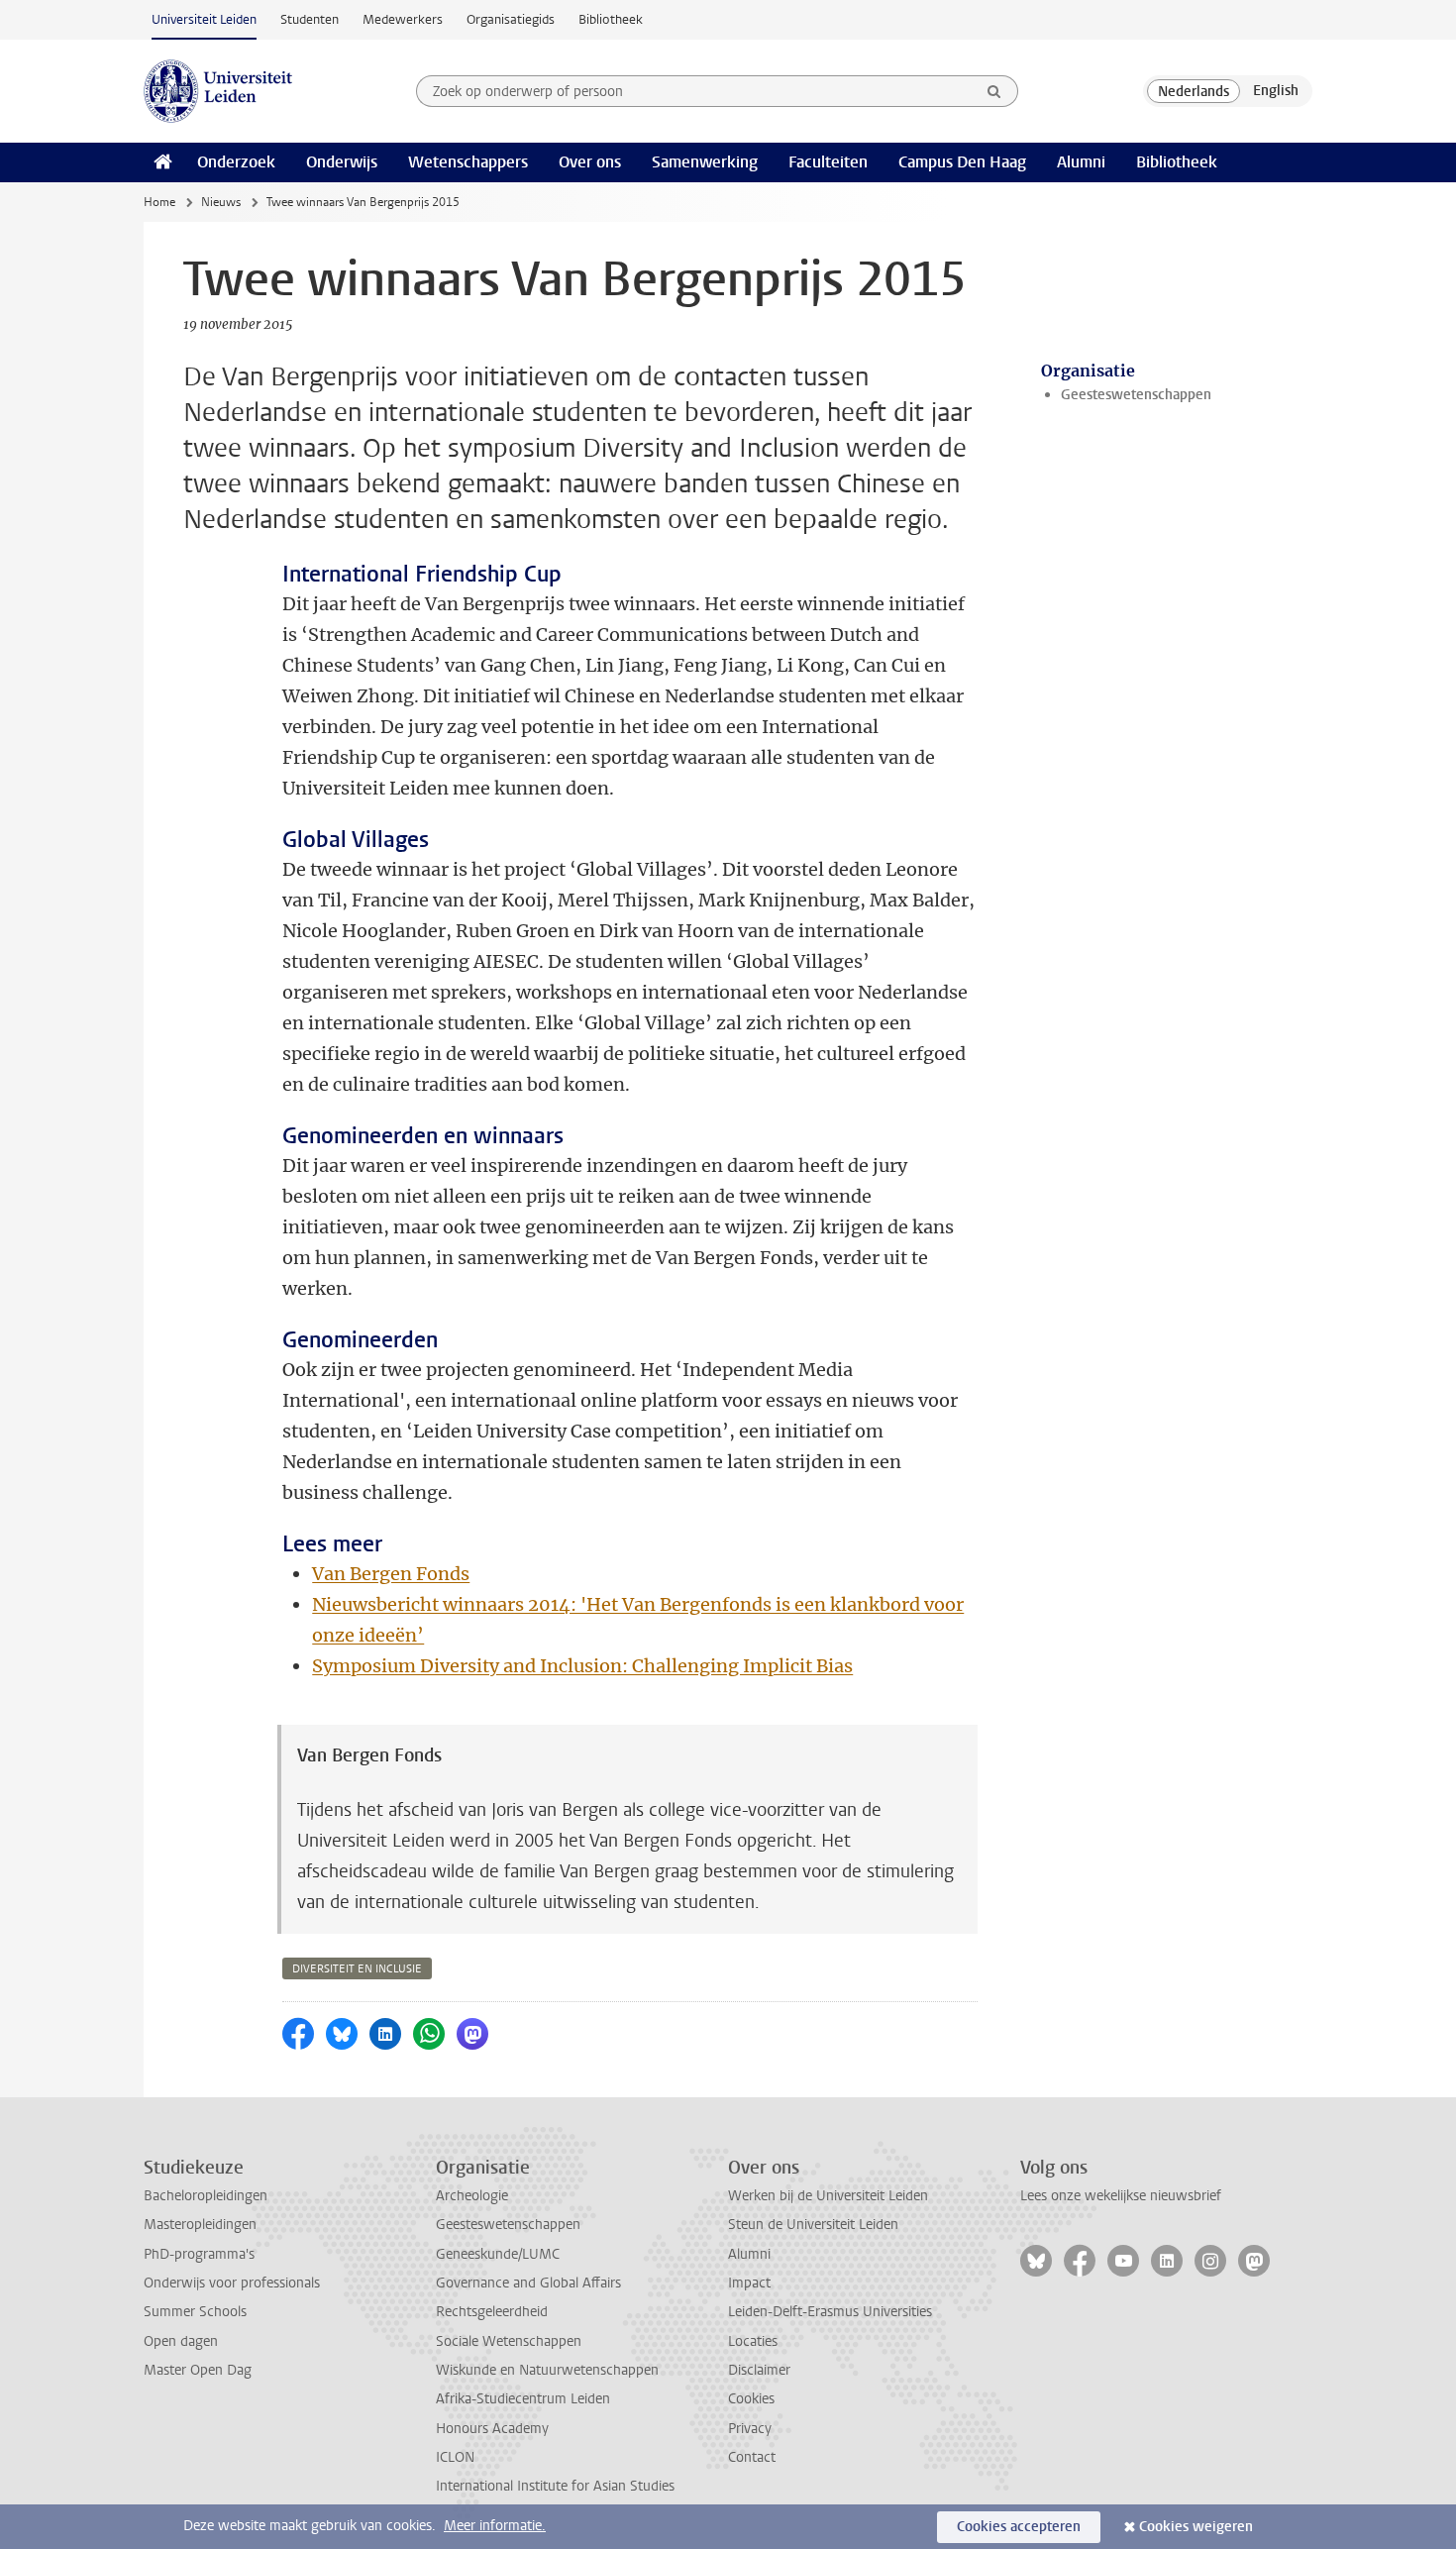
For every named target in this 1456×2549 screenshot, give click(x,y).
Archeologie (472, 2196)
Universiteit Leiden (204, 19)
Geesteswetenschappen (1136, 395)
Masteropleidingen (200, 2225)
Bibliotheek (611, 19)
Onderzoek (236, 162)
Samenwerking (705, 162)
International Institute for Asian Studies (555, 2486)
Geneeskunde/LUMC (498, 2254)
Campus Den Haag (962, 162)
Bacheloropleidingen (206, 2196)
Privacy (750, 2429)
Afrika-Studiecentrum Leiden (523, 2399)
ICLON (455, 2457)
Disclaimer (759, 2370)
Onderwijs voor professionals (232, 2283)
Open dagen (181, 2341)
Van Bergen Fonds (391, 1574)
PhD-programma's (199, 2254)
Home (159, 202)
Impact (749, 2283)
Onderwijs (342, 162)
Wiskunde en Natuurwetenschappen (547, 2370)
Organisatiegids (511, 19)
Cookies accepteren (1019, 2527)
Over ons (590, 162)
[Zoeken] (994, 91)
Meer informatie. (495, 2526)
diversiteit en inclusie (357, 1969)
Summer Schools (195, 2312)
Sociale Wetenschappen (509, 2341)
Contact (752, 2457)
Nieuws (221, 202)
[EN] (1276, 91)
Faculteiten (828, 162)
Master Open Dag (198, 2370)
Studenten (310, 19)
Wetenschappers (468, 162)
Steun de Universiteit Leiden (813, 2225)
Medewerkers (403, 19)
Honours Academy (492, 2429)
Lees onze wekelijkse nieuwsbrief (1121, 2196)
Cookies (751, 2399)
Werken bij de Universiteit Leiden (828, 2196)
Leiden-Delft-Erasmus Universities (830, 2312)
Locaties (753, 2341)
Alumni (1081, 162)
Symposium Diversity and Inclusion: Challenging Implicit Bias (582, 1666)
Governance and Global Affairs (528, 2283)
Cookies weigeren (1196, 2527)
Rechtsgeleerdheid (492, 2312)
